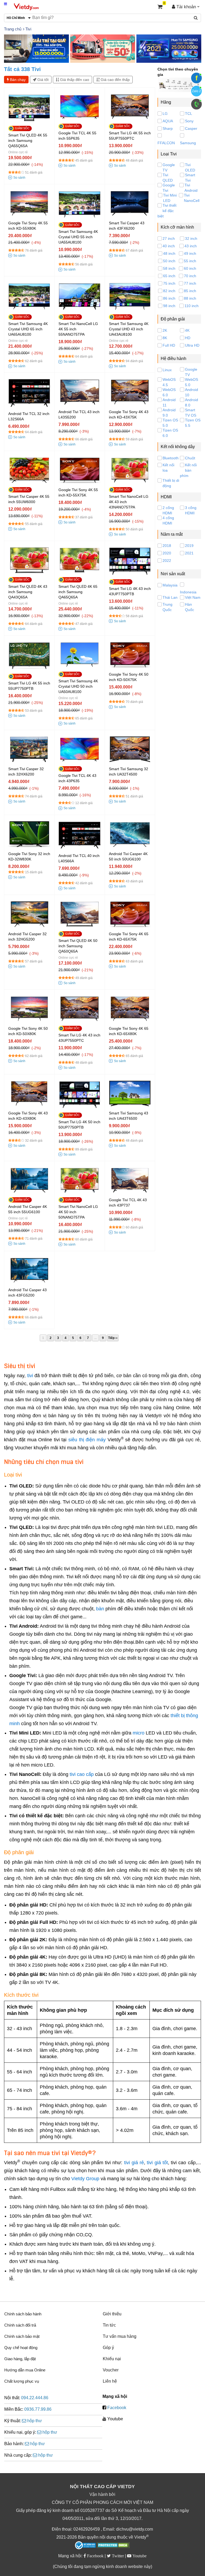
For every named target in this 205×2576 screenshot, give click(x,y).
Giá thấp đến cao (74, 80)
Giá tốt (42, 80)
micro (139, 1733)
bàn (100, 1609)
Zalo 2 (196, 91)
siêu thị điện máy (87, 1440)
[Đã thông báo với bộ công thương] (85, 2545)
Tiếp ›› (113, 1338)
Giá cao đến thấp (115, 80)
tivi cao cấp (82, 1774)
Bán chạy (17, 80)
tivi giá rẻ (134, 2163)
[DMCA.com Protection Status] (113, 2546)
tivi (30, 1376)
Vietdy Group (85, 2179)
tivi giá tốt (157, 2163)
